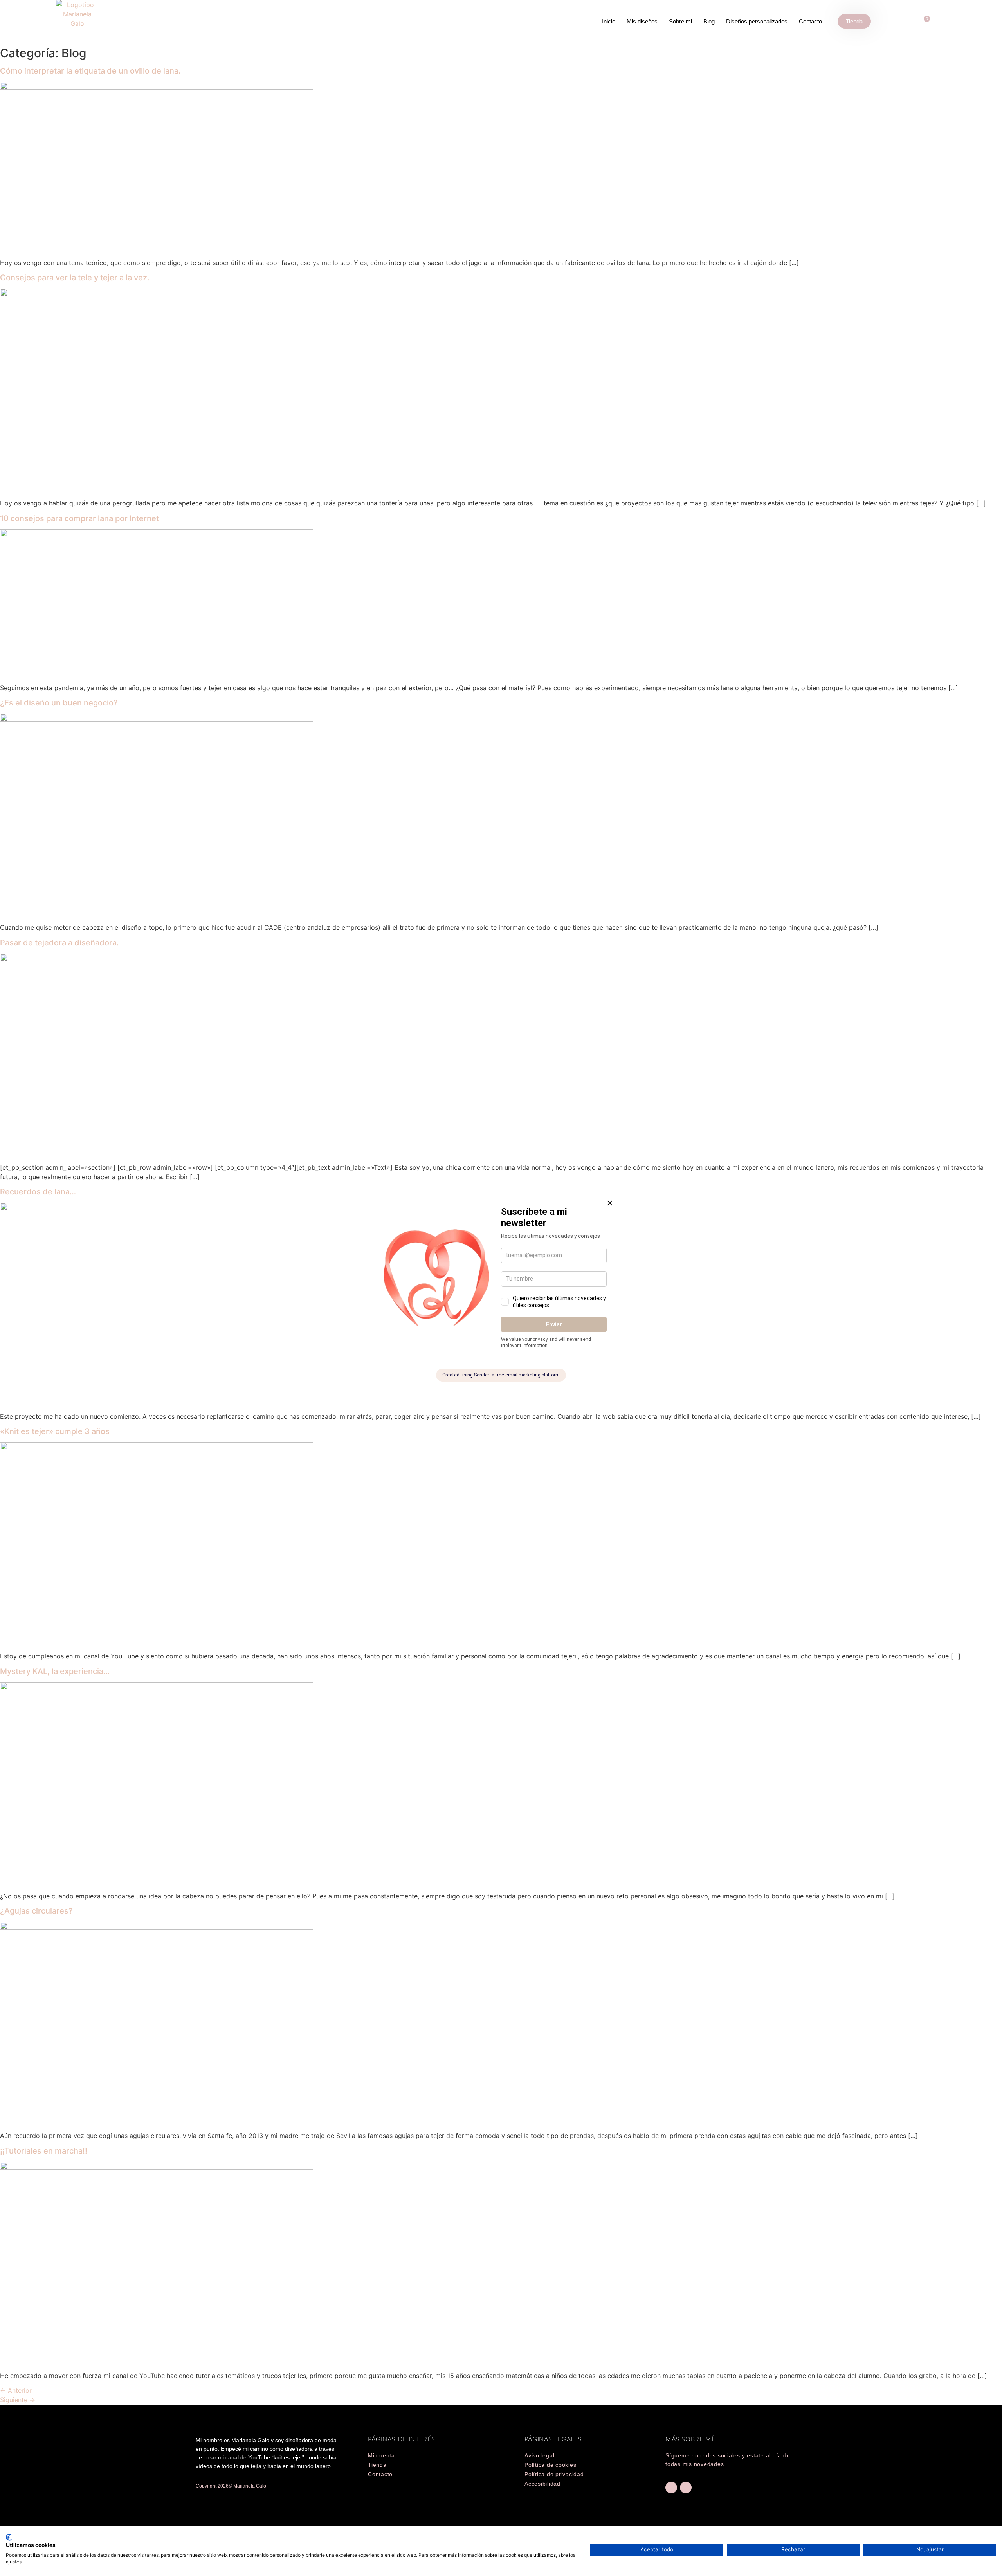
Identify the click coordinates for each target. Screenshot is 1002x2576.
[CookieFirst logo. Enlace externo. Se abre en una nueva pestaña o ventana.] (9, 2537)
